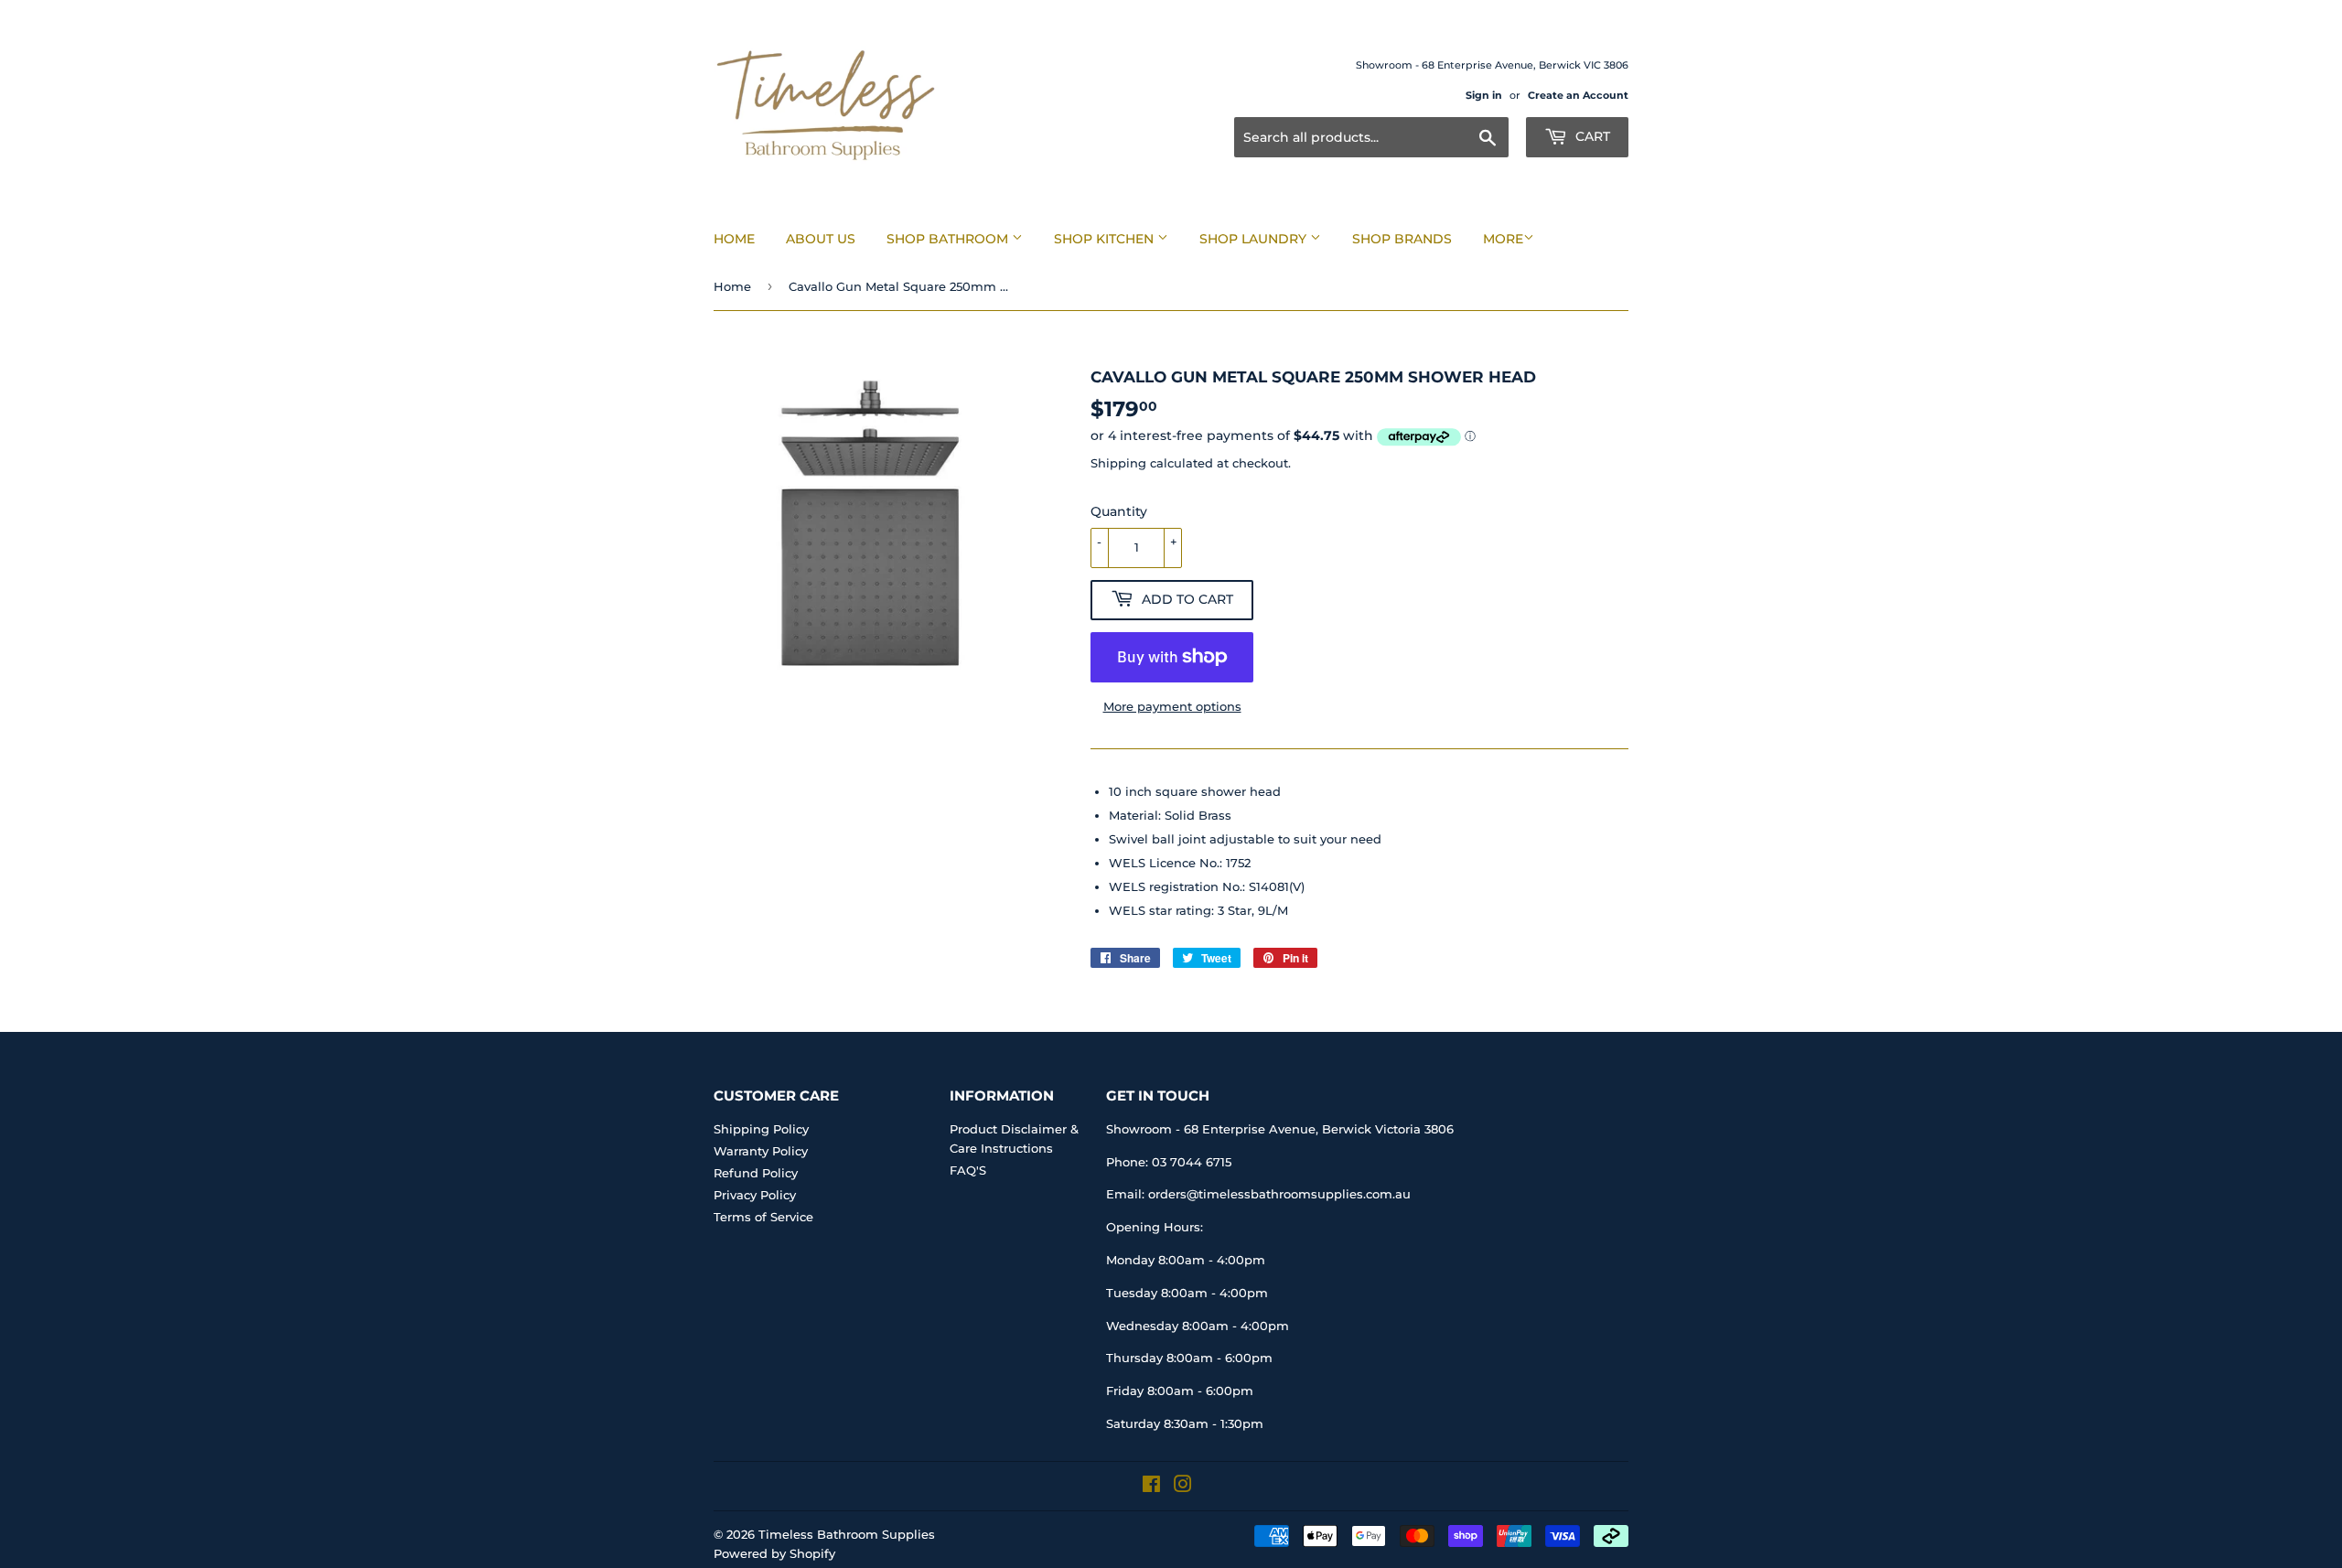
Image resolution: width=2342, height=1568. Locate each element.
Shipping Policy (761, 1129)
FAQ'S (968, 1170)
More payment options (1172, 706)
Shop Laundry (1255, 239)
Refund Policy (756, 1173)
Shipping (1118, 463)
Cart (1591, 136)
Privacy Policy (755, 1195)
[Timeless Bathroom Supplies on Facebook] (1151, 1487)
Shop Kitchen (1106, 239)
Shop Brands (1402, 239)
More (1503, 239)
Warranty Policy (761, 1151)
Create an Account (1578, 95)
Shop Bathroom (949, 239)
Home (734, 239)
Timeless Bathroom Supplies (847, 1534)
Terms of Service (763, 1217)
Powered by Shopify (774, 1553)
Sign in (1484, 95)
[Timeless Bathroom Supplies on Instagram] (1183, 1487)
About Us (821, 239)
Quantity (1119, 511)
